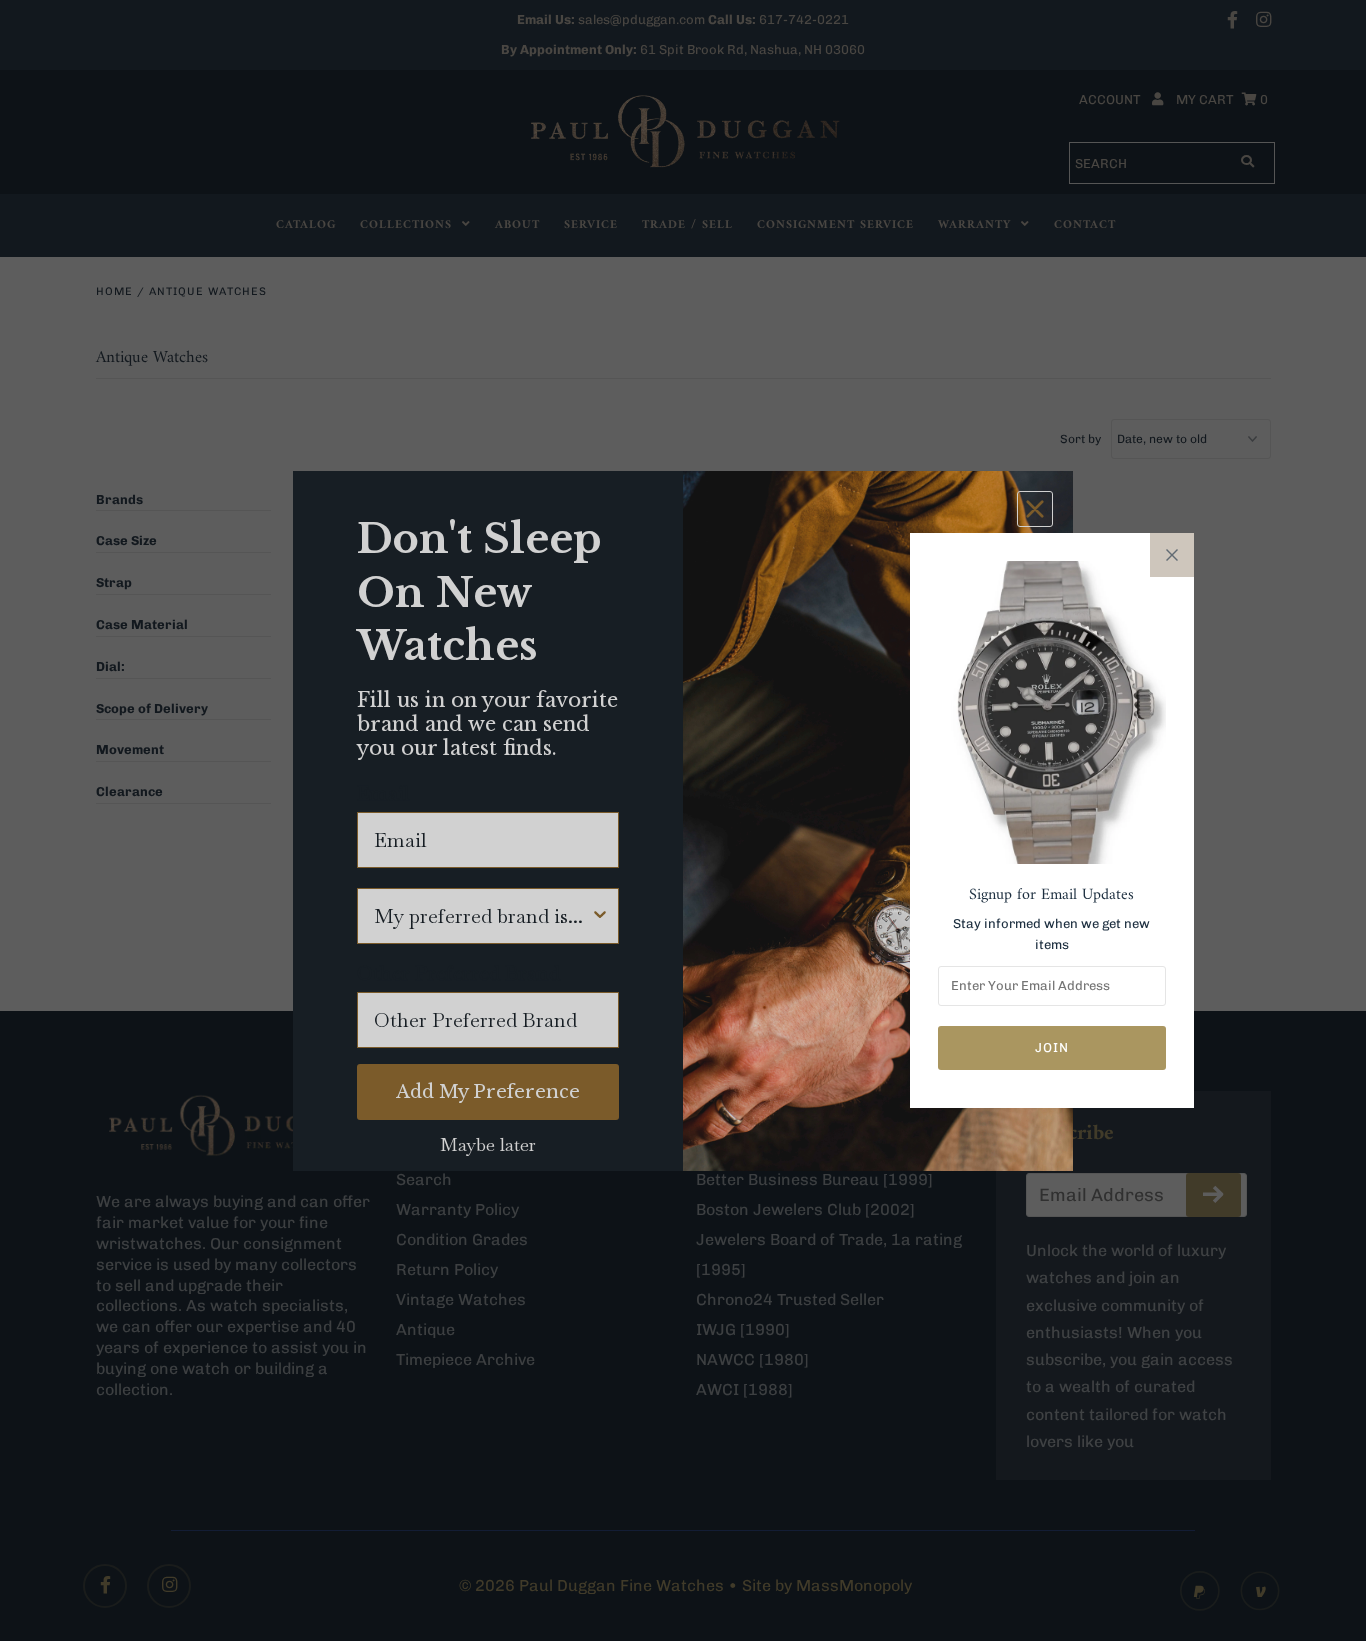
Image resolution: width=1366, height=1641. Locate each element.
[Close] (1172, 555)
